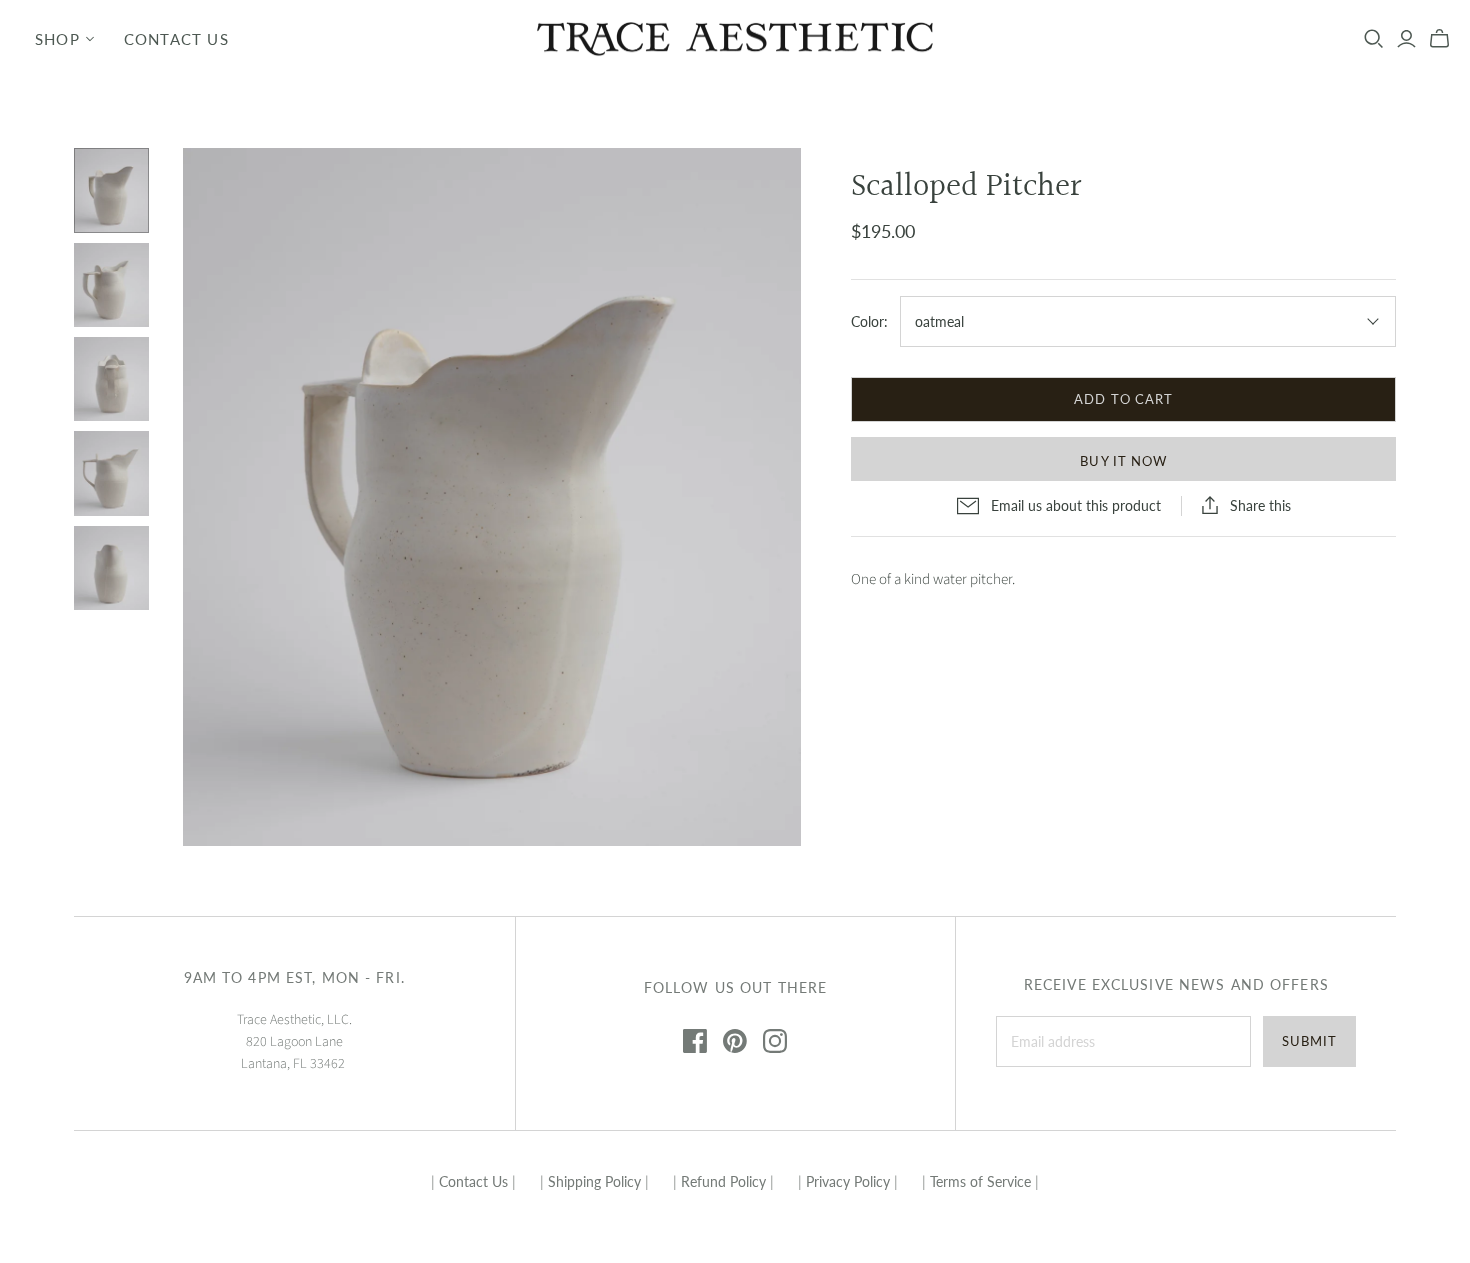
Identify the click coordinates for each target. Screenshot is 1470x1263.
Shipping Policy (594, 1181)
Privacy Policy (848, 1181)
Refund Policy (723, 1181)
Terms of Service (980, 1181)
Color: (869, 321)
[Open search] (1374, 39)
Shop (57, 39)
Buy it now (1123, 461)
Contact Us (176, 39)
